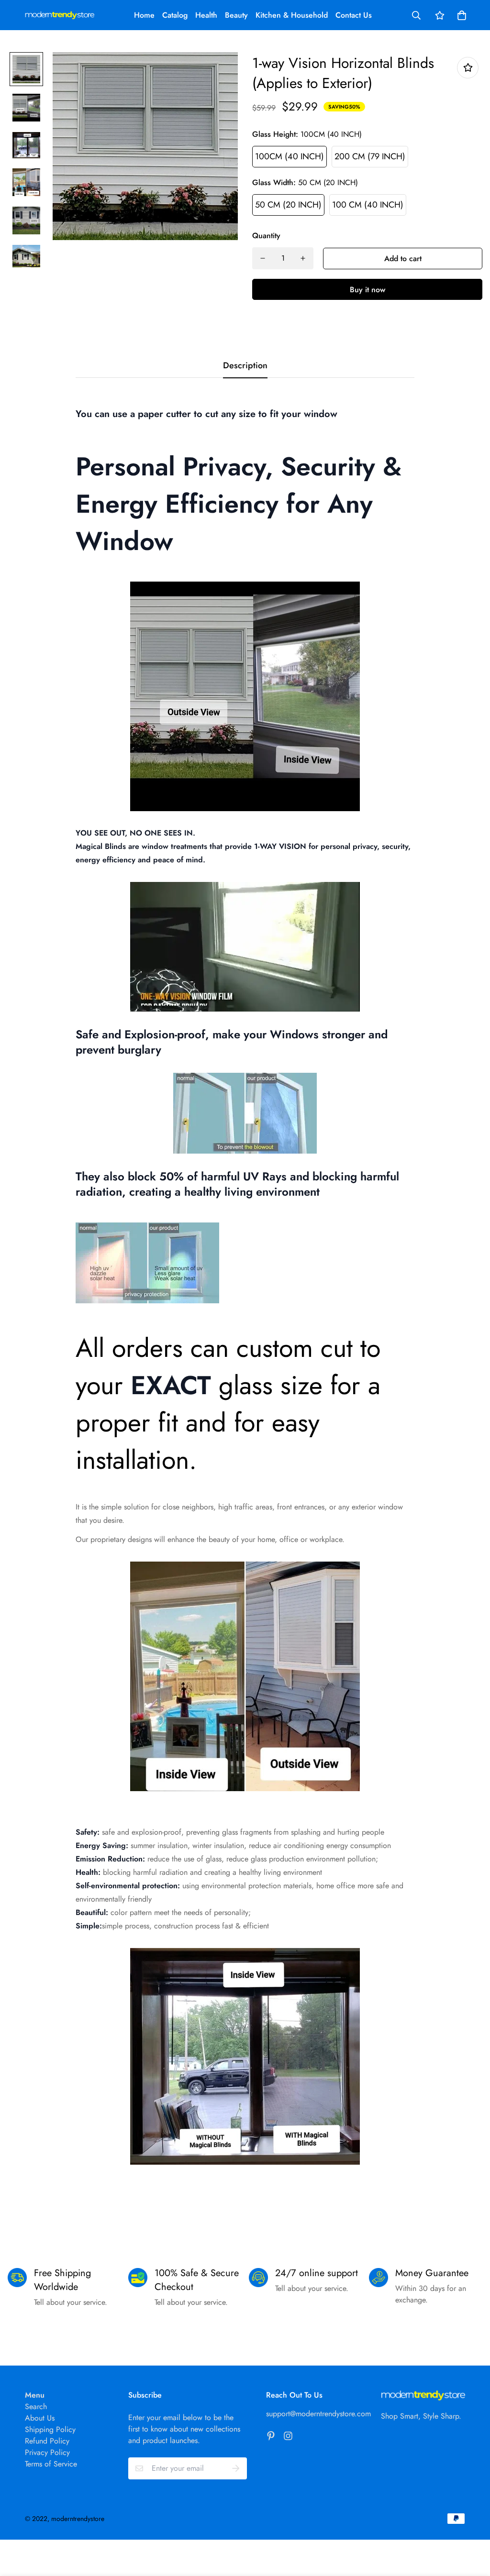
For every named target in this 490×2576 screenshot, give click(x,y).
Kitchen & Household (292, 15)
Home (144, 15)
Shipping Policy (50, 2429)
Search (36, 2406)
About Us (40, 2418)
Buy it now (367, 290)
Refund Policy (47, 2441)
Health (206, 15)
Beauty (236, 15)
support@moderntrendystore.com (318, 2414)
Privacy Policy (47, 2452)
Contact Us (354, 15)
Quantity (266, 236)
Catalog (175, 15)
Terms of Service (51, 2464)
